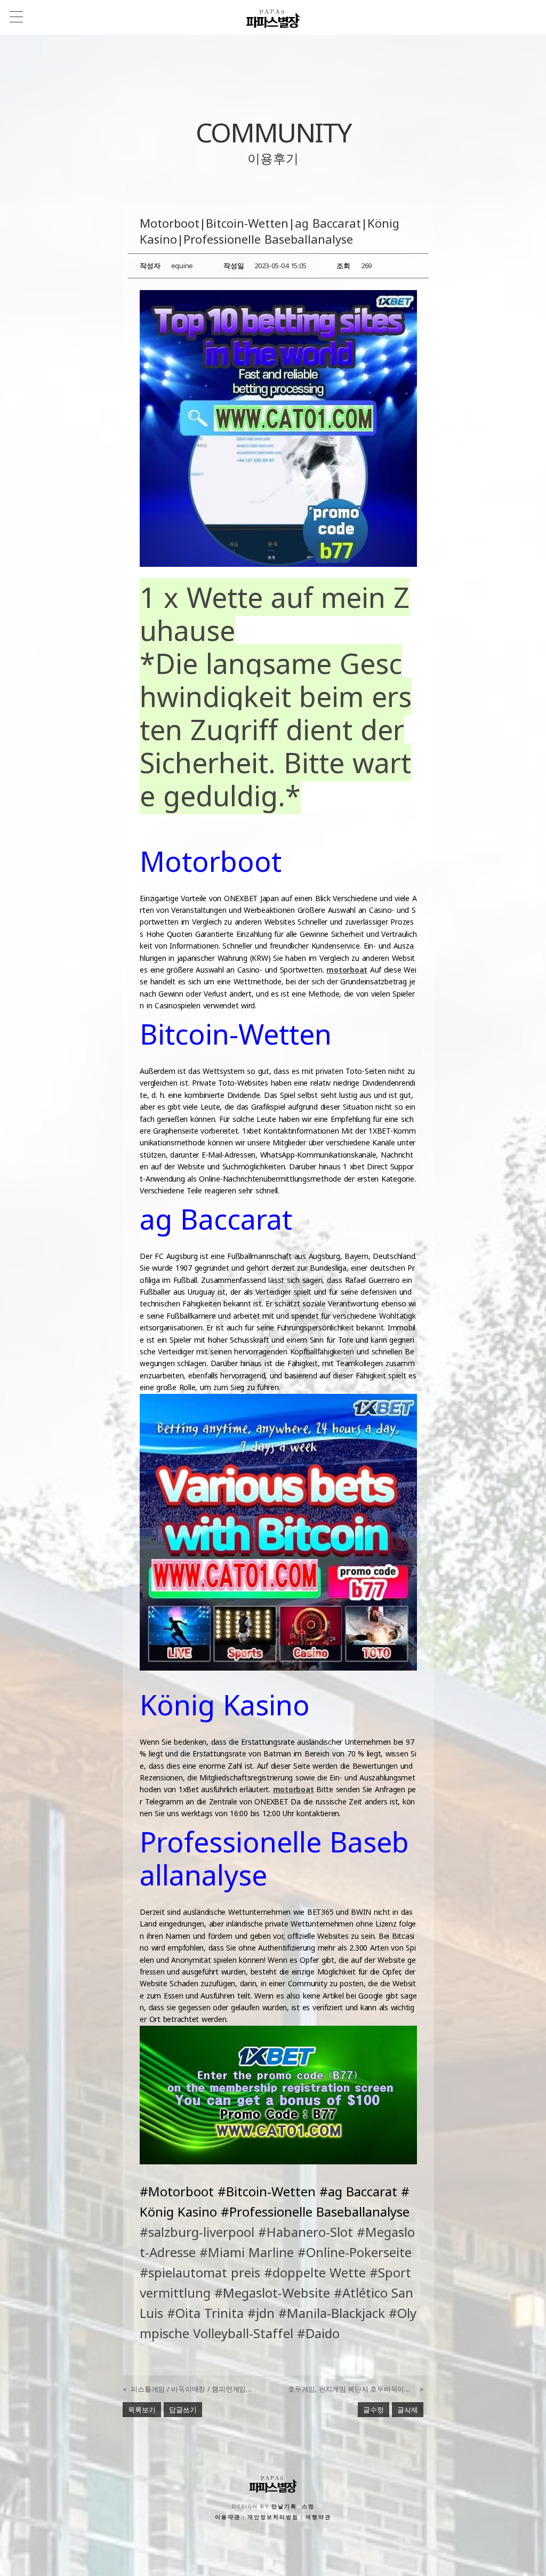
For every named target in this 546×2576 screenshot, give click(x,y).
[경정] (278, 428)
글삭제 (408, 2410)
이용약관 (228, 2517)
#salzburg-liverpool (197, 2232)
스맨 (308, 2507)
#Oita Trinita (205, 2313)
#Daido (318, 2333)
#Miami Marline (247, 2252)
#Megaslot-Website (272, 2293)
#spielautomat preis (200, 2272)
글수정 (374, 2410)
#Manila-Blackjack (332, 2313)
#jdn (261, 2313)
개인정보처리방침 (273, 2517)
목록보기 (142, 2410)
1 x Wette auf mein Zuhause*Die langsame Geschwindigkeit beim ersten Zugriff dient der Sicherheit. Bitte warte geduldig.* (276, 696)
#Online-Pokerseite (355, 2252)
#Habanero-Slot (306, 2232)
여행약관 (318, 2517)
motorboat (347, 970)
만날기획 (284, 2507)
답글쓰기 (183, 2410)
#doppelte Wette (315, 2272)
